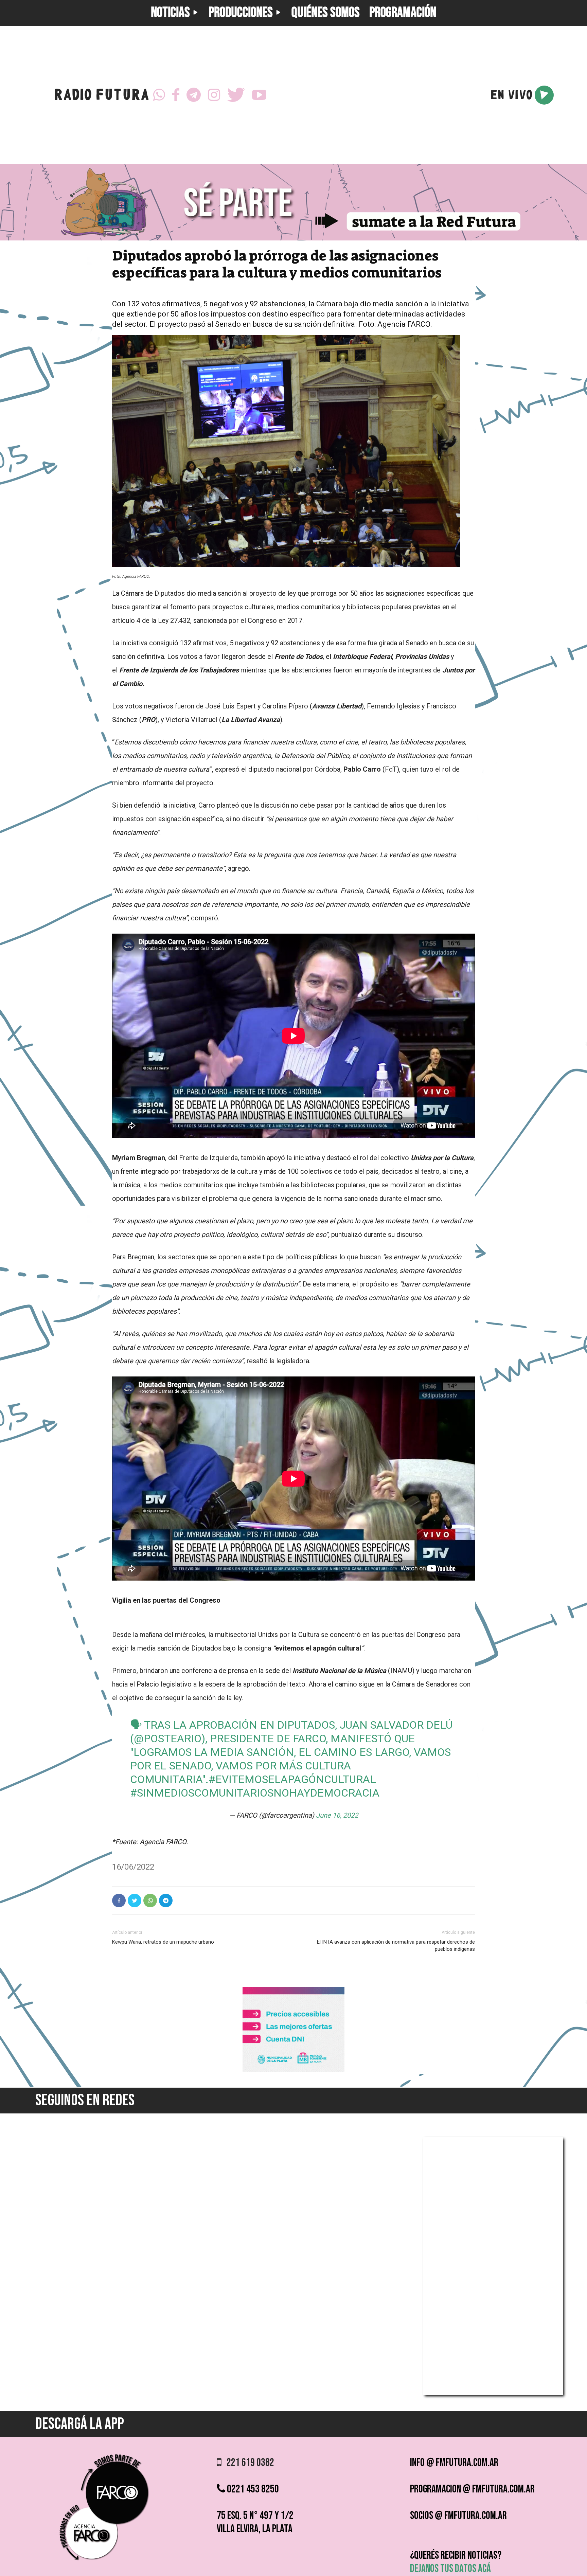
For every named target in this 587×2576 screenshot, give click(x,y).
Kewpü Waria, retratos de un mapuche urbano (163, 1942)
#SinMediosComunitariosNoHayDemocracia (255, 1793)
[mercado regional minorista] (293, 2070)
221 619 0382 (248, 2463)
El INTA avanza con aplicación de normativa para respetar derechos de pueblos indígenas (396, 1945)
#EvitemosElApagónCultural (292, 1779)
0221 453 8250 (252, 2489)
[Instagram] (214, 95)
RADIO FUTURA (101, 96)
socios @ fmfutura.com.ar (458, 2516)
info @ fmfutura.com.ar (454, 2463)
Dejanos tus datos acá (450, 2569)
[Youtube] (259, 95)
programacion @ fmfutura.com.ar (472, 2489)
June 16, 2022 (337, 1815)
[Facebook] (176, 95)
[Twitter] (236, 95)
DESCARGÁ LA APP (80, 2424)
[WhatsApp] (159, 95)
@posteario (168, 1739)
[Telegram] (194, 95)
